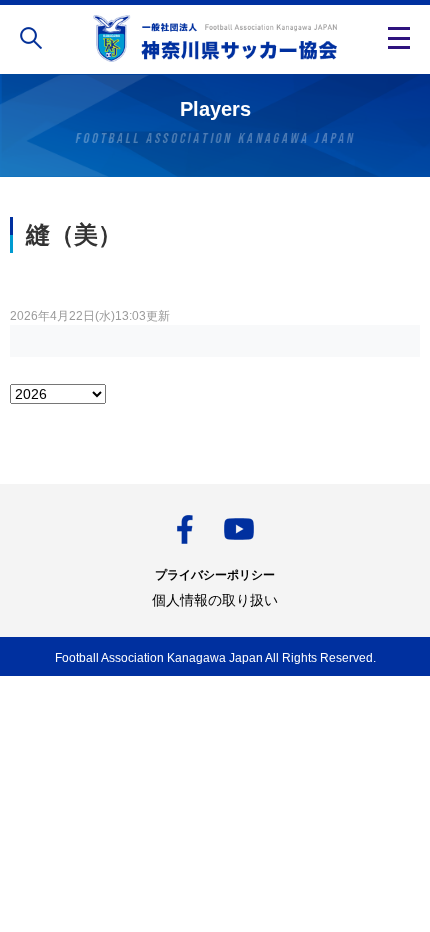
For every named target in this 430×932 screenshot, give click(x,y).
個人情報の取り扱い (215, 600)
